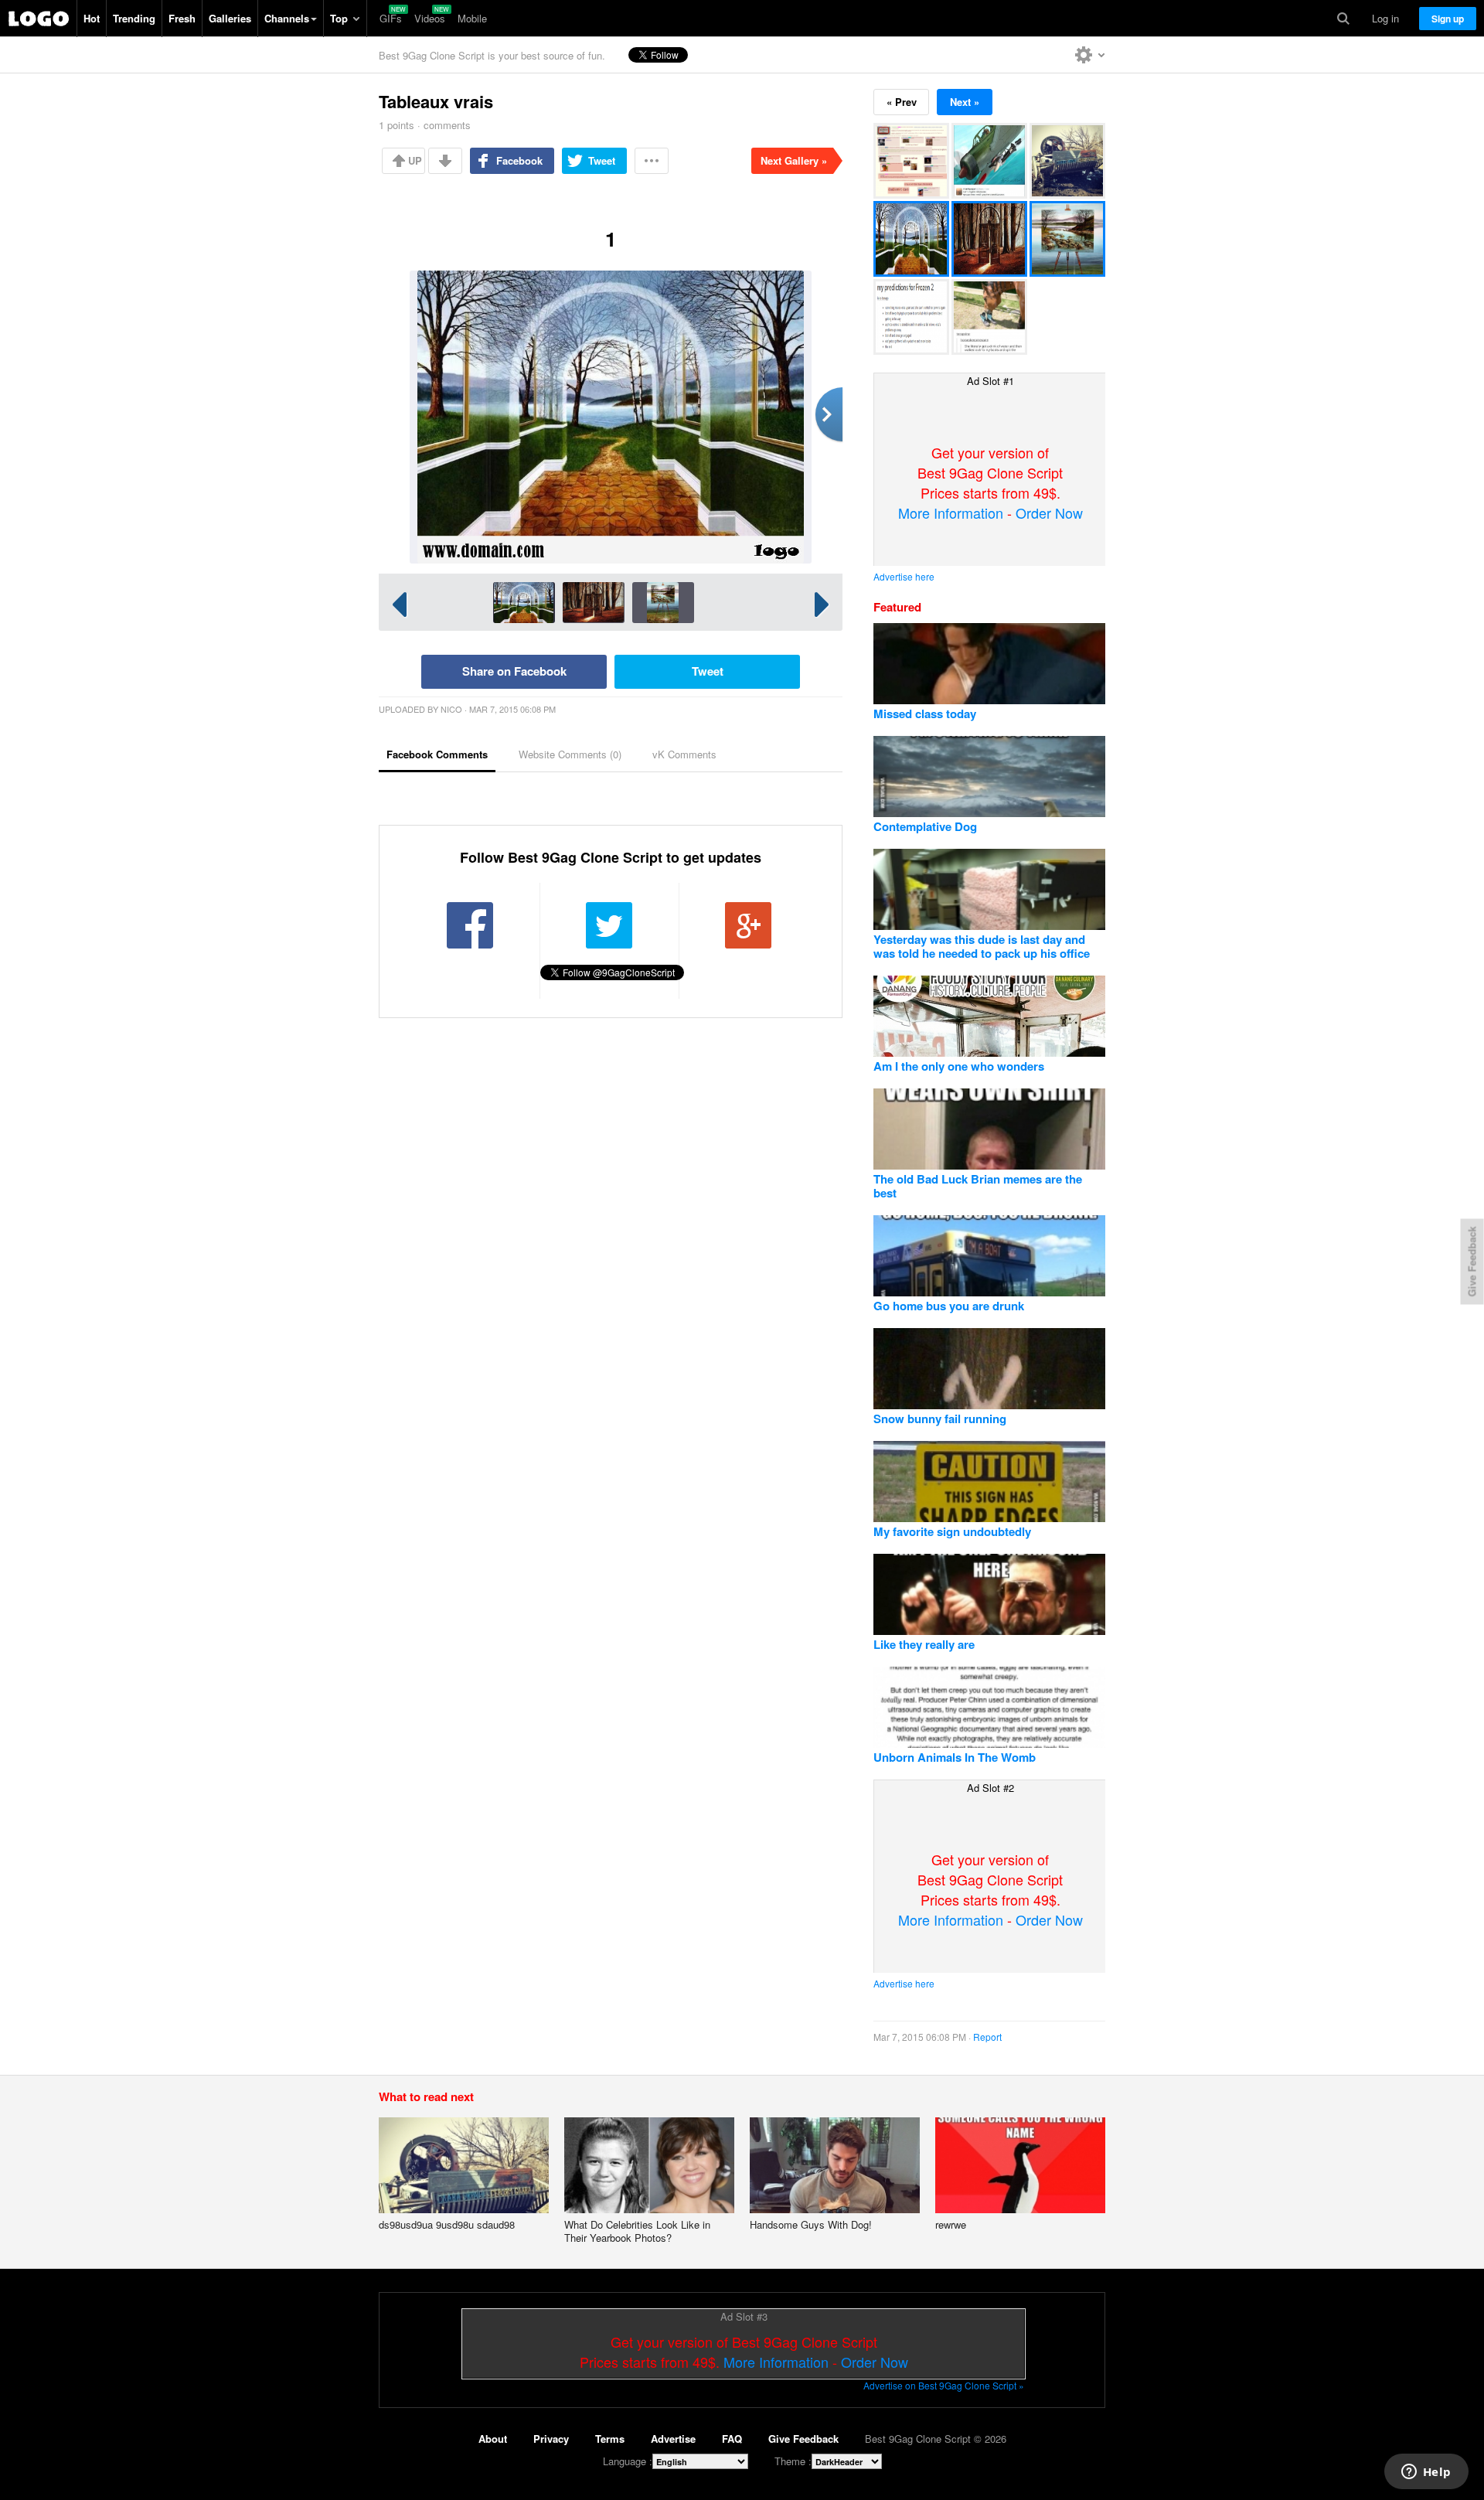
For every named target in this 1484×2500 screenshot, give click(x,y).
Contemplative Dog (925, 826)
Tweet (602, 160)
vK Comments (684, 754)
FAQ (732, 2439)
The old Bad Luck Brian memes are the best (978, 1186)
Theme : (793, 2461)
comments (447, 125)
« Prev (902, 102)
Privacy (551, 2439)
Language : (628, 2461)
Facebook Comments (437, 754)
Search (1343, 19)
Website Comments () (570, 754)
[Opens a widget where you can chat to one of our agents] (1426, 2473)
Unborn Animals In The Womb (955, 1757)
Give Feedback (803, 2439)
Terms (610, 2439)
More (652, 161)
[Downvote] (445, 161)
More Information (951, 513)
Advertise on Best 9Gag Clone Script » (944, 2385)
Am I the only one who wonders (959, 1066)
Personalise (1090, 55)
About (493, 2439)
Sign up (1448, 19)
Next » (965, 102)
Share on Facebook (514, 671)
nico (451, 709)
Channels (287, 18)
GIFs (391, 18)
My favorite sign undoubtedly (952, 1531)
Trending (134, 18)
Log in (1385, 18)
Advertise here (904, 576)
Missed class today (925, 714)
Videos (430, 18)
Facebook (519, 160)
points (397, 125)
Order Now (1049, 513)
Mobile (472, 18)
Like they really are (924, 1644)
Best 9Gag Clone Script (39, 19)
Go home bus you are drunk (949, 1306)
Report (987, 2037)
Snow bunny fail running (940, 1419)
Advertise (673, 2439)
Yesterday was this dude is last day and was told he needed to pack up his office (982, 946)
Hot (92, 18)
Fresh (182, 18)
